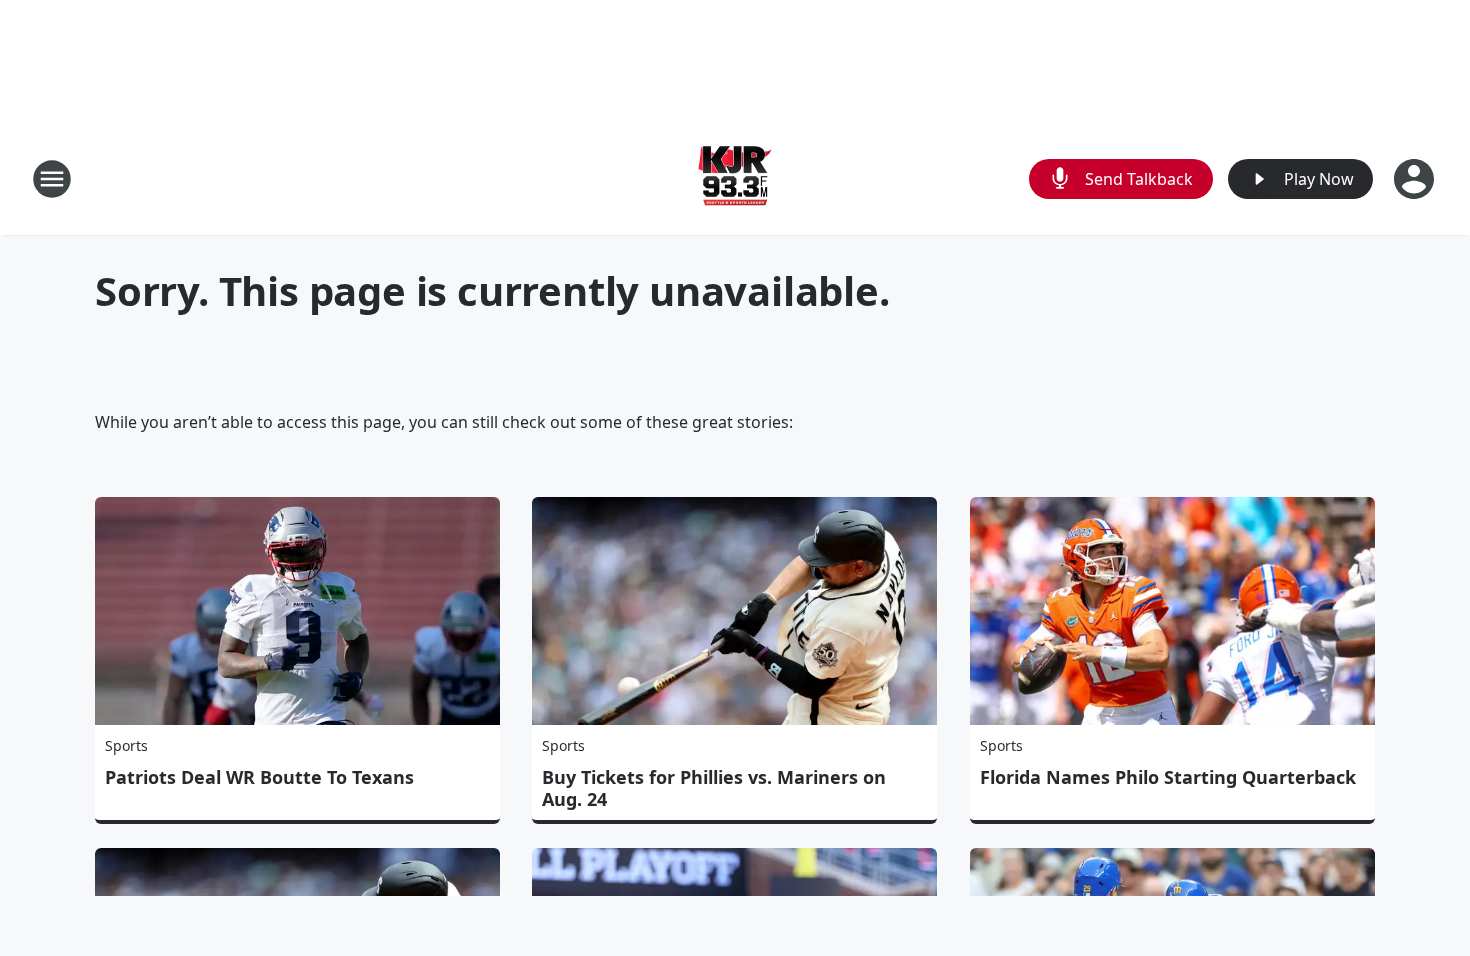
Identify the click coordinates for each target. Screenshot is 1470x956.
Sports (126, 745)
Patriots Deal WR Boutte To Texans (259, 777)
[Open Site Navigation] (52, 179)
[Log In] (1416, 179)
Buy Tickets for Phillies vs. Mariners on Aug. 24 (714, 788)
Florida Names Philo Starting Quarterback (1168, 777)
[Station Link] (735, 178)
